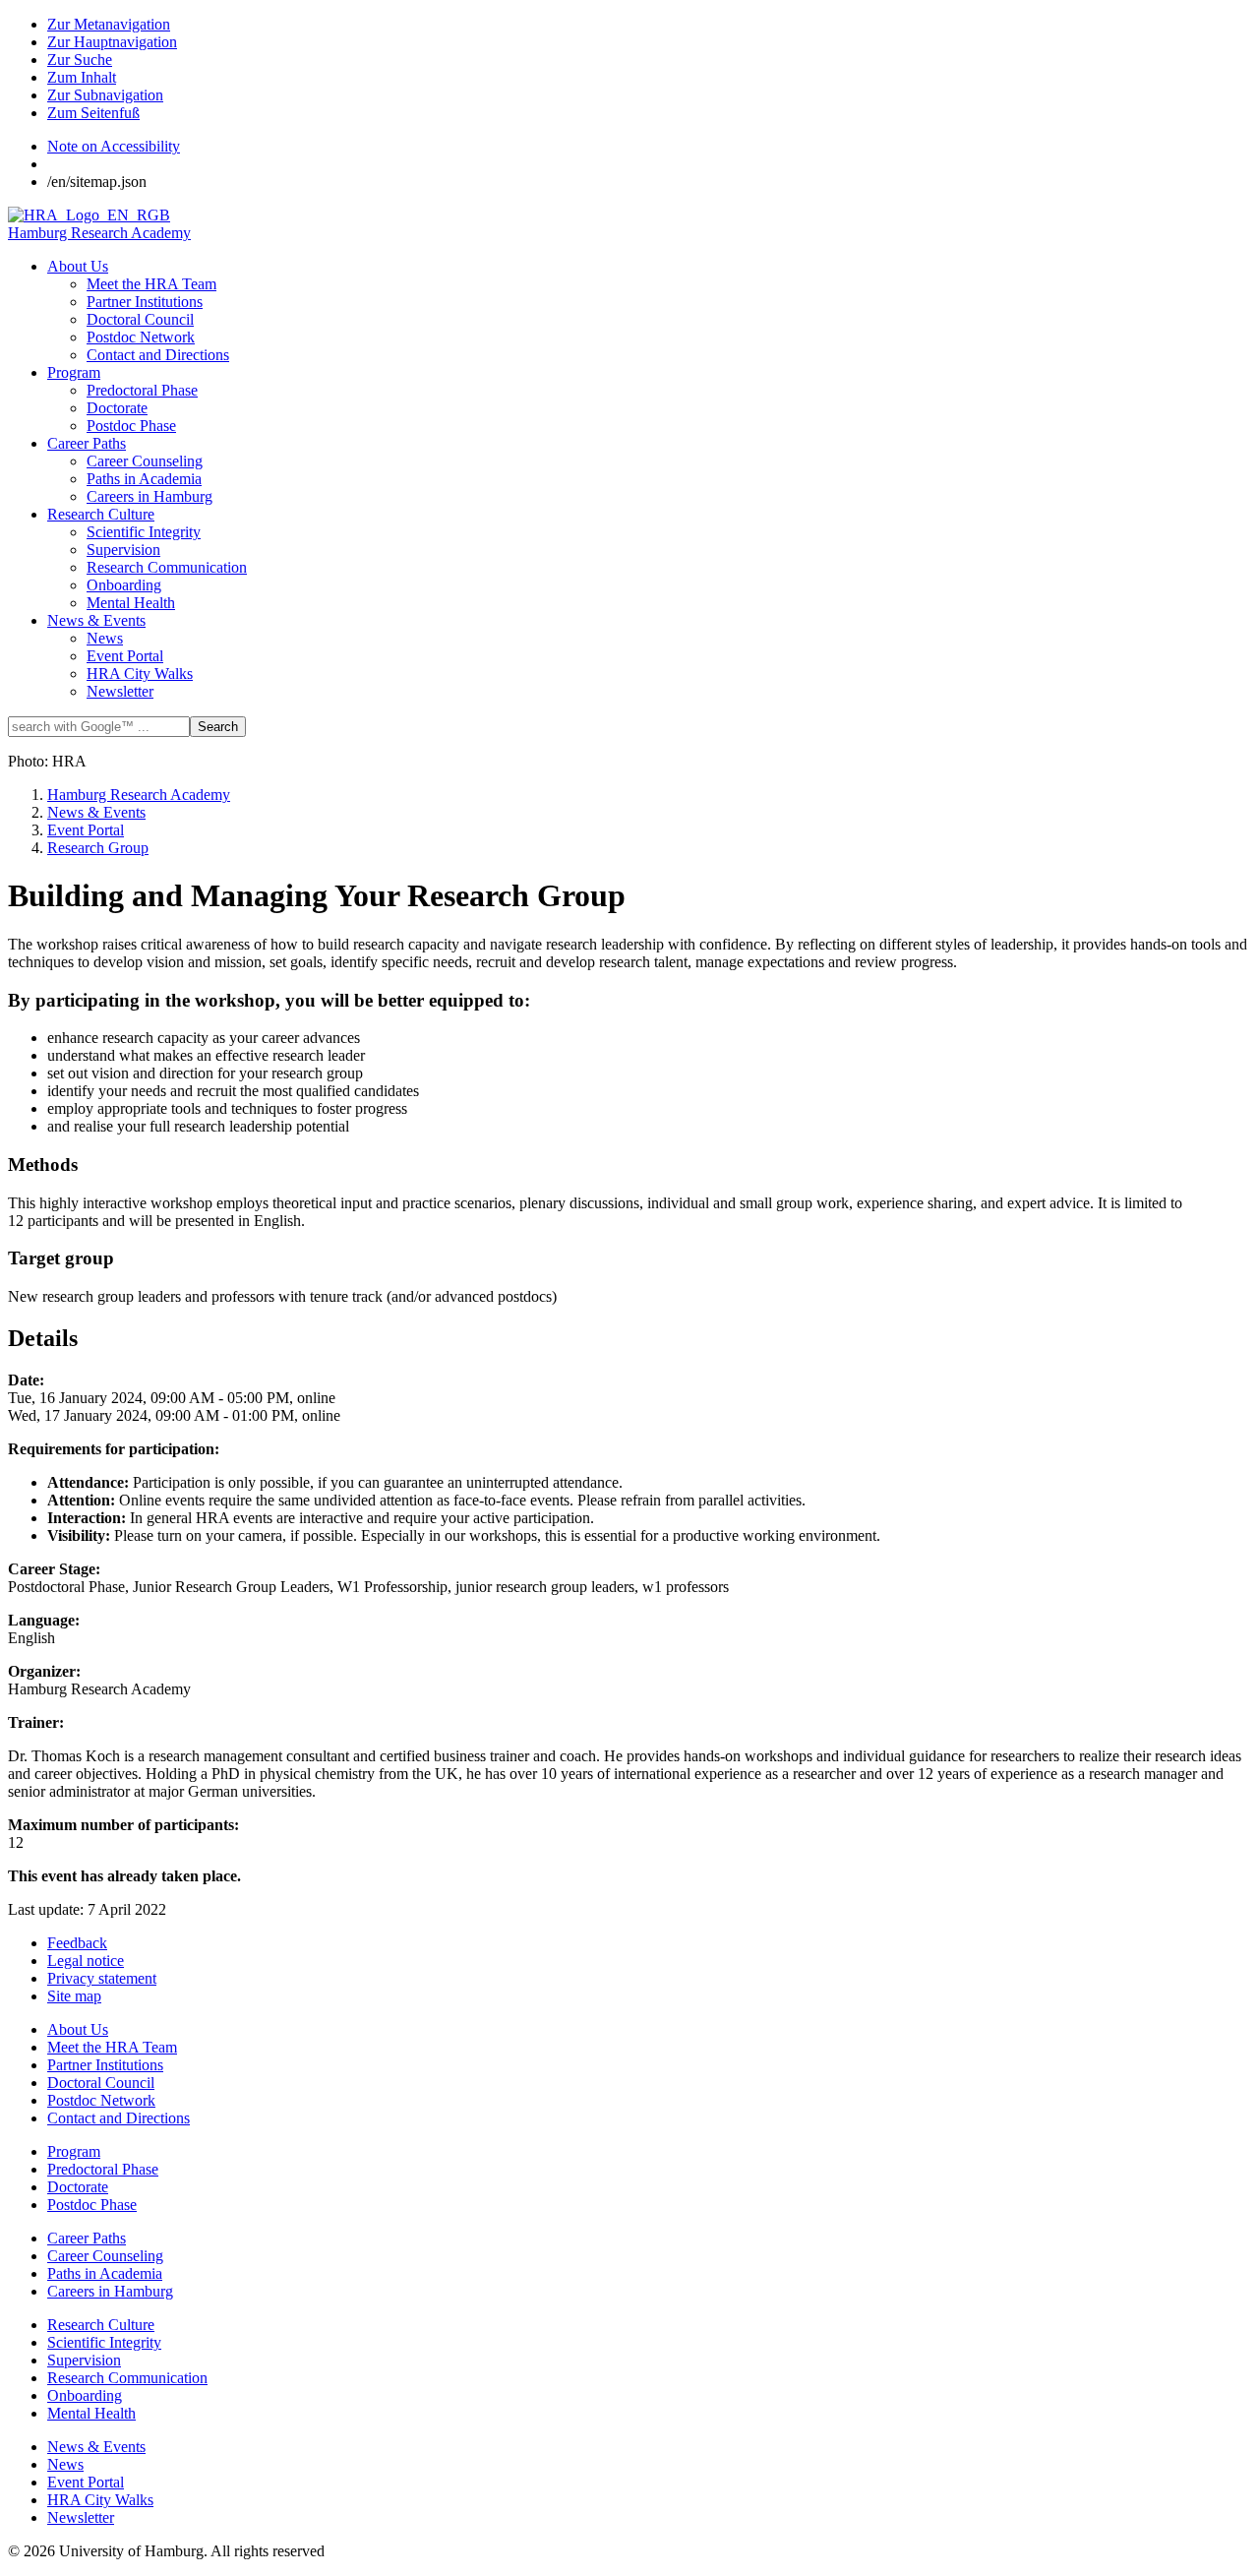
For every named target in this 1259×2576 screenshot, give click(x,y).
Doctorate (117, 408)
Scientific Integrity (144, 532)
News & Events (96, 620)
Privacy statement (102, 1978)
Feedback (77, 1943)
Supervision (123, 550)
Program (74, 372)
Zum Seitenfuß (93, 113)
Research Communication (167, 567)
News (105, 638)
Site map (74, 1996)
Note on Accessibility (114, 146)
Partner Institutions (145, 302)
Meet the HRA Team (151, 284)
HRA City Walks (140, 674)
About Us (78, 266)
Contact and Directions (158, 355)
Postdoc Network (141, 337)
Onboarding (124, 585)
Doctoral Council (140, 319)
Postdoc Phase (131, 426)
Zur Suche (80, 60)
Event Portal (125, 656)
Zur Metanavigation (109, 24)
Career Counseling (145, 461)
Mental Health (131, 603)
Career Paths (87, 443)
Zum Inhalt (82, 77)
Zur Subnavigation (105, 95)
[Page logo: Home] (89, 215)
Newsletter (120, 691)
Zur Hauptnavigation (112, 42)
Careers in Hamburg (150, 496)
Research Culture (101, 514)
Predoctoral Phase (142, 390)
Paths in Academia (144, 479)
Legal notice (86, 1961)
